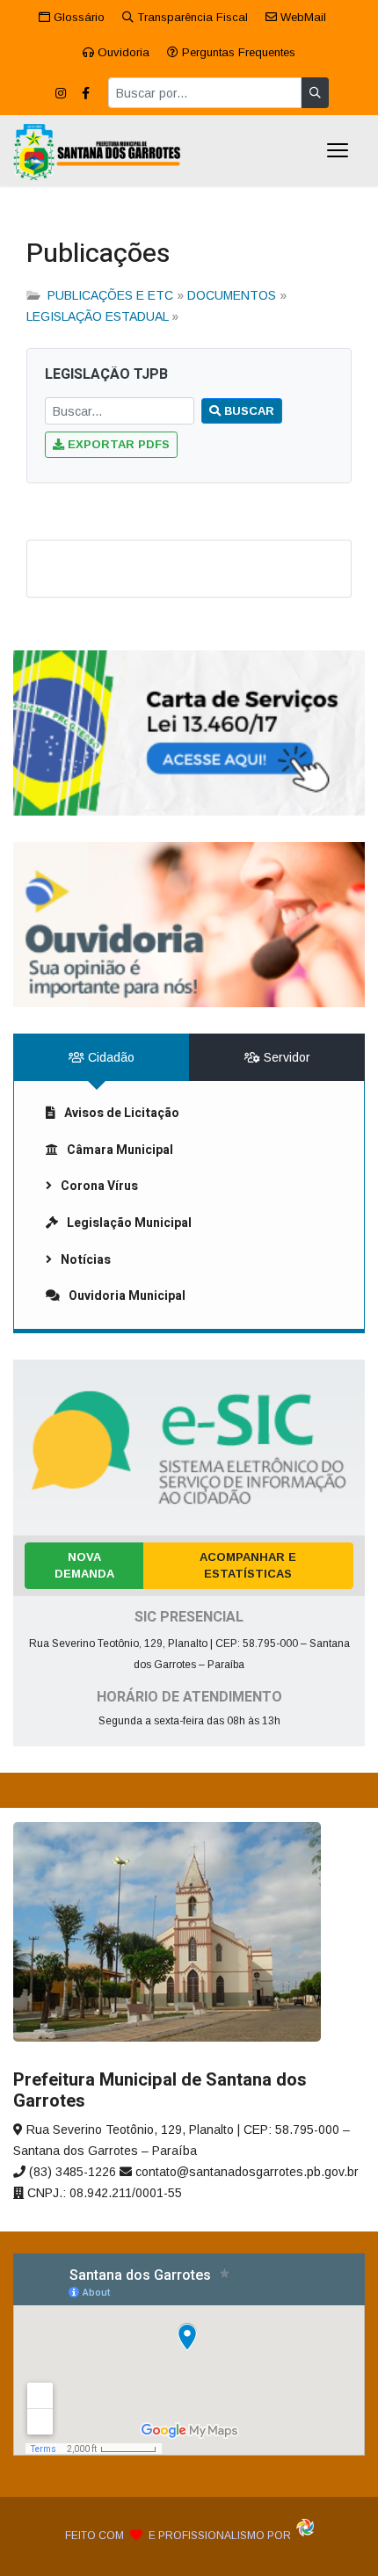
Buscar (247, 411)
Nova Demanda (84, 1566)
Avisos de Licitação (122, 1113)
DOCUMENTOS (232, 295)
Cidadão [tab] (109, 1057)
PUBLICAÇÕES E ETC (110, 295)
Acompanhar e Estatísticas (248, 1566)
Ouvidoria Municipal (127, 1296)
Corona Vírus (99, 1186)
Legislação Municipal (129, 1223)
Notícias (86, 1260)
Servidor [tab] (285, 1057)
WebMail (302, 17)
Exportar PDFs (117, 444)
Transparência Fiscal (191, 17)
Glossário (77, 17)
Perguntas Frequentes (237, 52)
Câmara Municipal (120, 1150)
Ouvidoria (122, 52)
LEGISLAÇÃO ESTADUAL (97, 316)
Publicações (98, 254)
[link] (189, 733)
